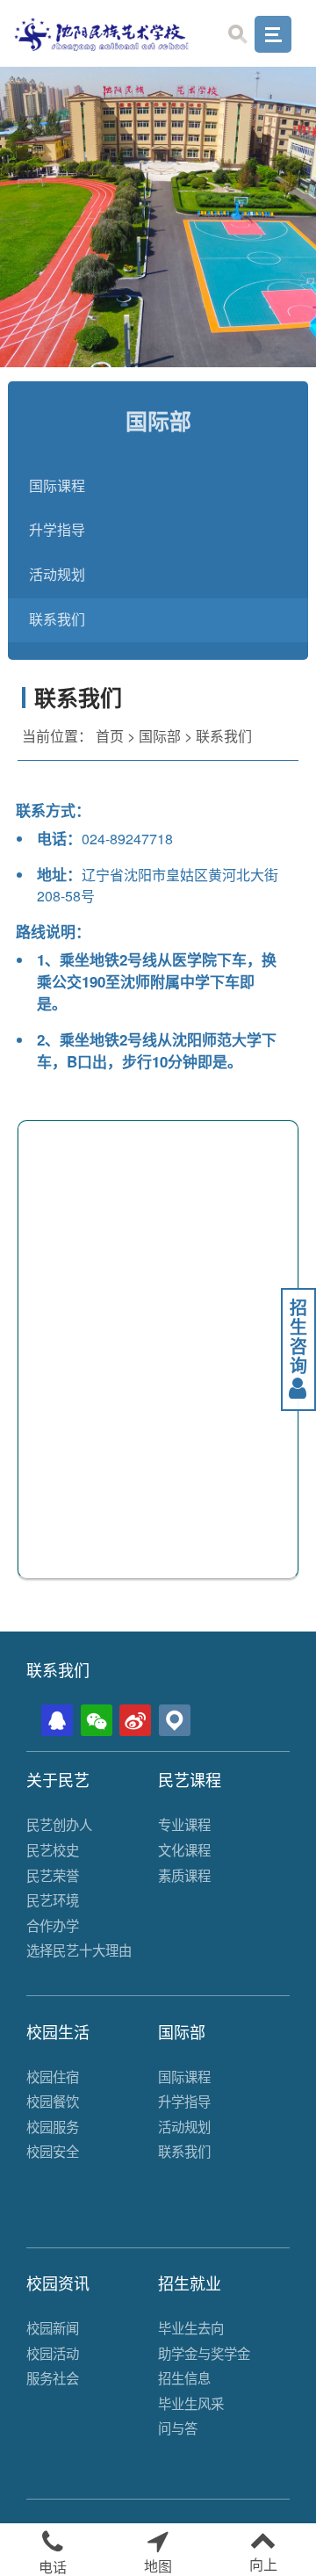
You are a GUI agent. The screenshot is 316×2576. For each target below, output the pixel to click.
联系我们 (57, 620)
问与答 (178, 2428)
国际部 (160, 736)
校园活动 (53, 2353)
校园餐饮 (53, 2101)
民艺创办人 (59, 1824)
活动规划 (57, 575)
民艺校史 (53, 1849)
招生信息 (184, 2377)
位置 (175, 1720)
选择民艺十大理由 (79, 1950)
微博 (135, 1720)
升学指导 (57, 530)
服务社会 (53, 2377)
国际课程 (57, 486)
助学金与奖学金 (204, 2353)
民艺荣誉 (53, 1875)
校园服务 (53, 2126)
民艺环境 (53, 1899)
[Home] (102, 33)
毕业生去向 (191, 2327)
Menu (273, 34)
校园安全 (53, 2151)
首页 (110, 736)
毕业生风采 (191, 2403)
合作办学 (53, 1925)
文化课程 (184, 1849)
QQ (57, 1720)
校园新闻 (53, 2327)
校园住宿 (53, 2076)
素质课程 (184, 1875)
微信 (97, 1720)
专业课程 (184, 1824)
